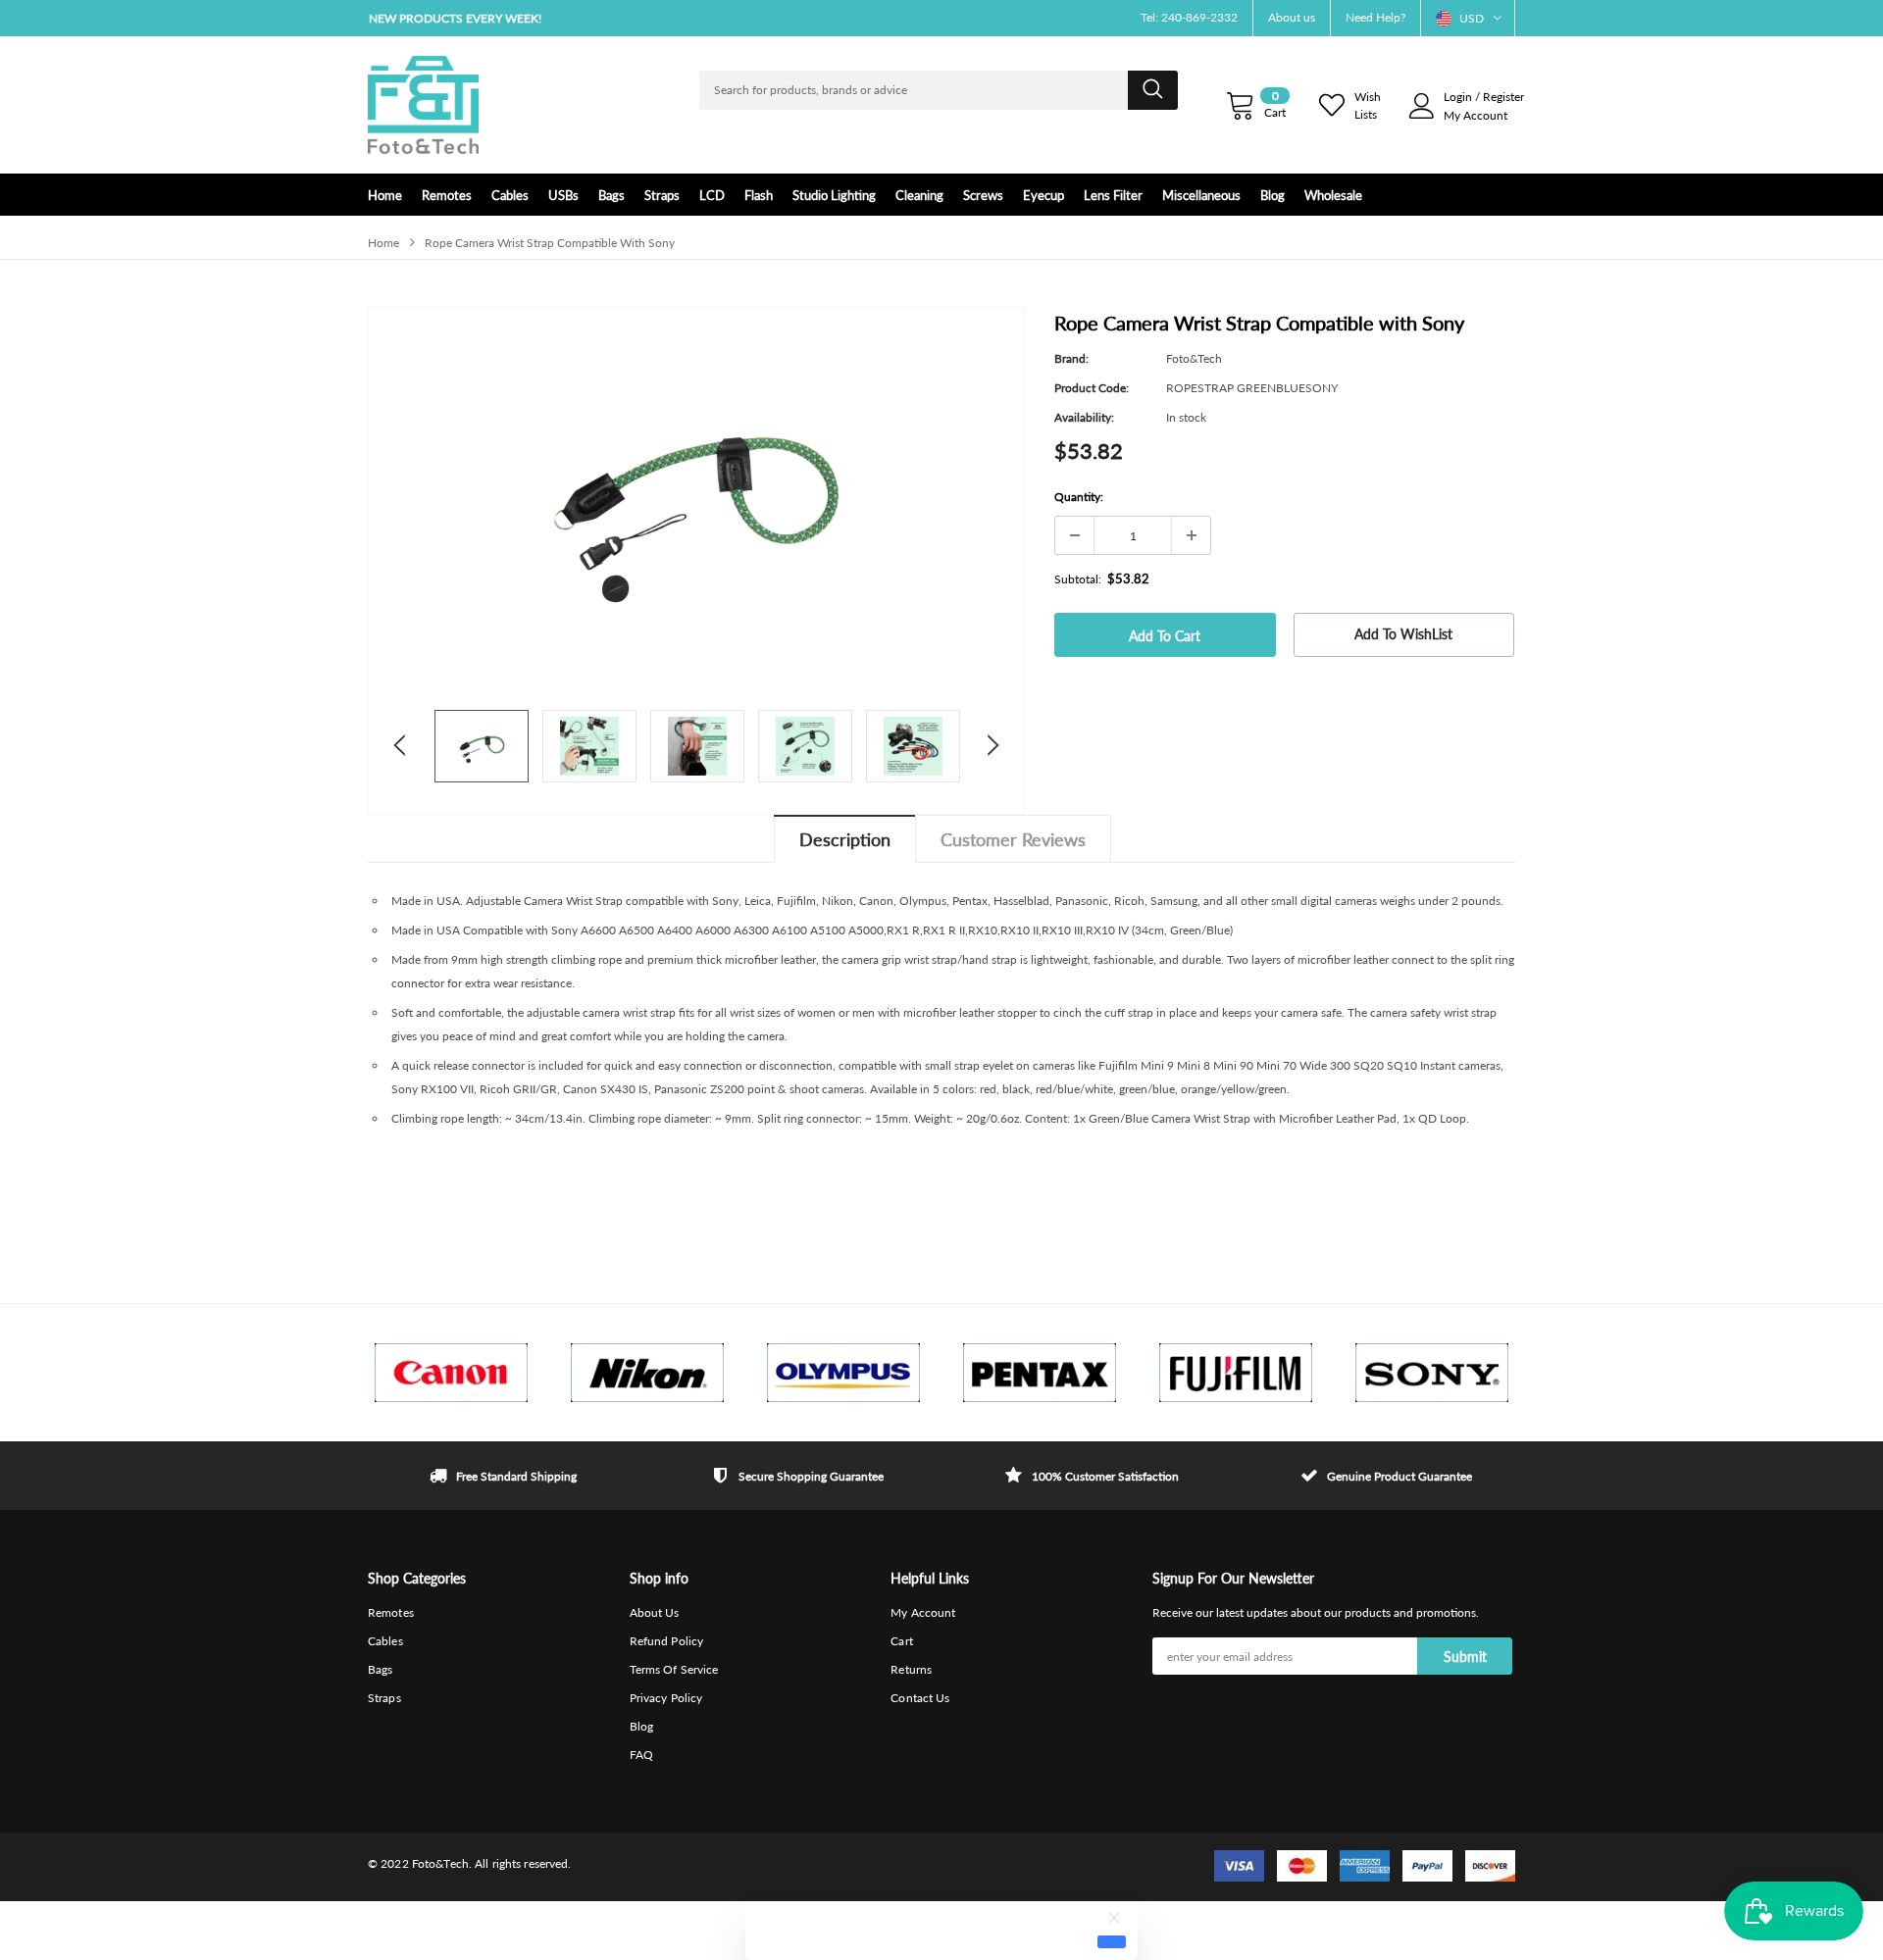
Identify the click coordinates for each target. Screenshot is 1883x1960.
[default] (1112, 1941)
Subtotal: (1078, 579)
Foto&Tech (1194, 358)
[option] (549, 18)
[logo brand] (451, 1373)
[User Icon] (1422, 106)
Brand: (1071, 358)
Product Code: (1092, 388)
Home (383, 243)
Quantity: (1079, 497)
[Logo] (423, 105)
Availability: (1084, 417)
